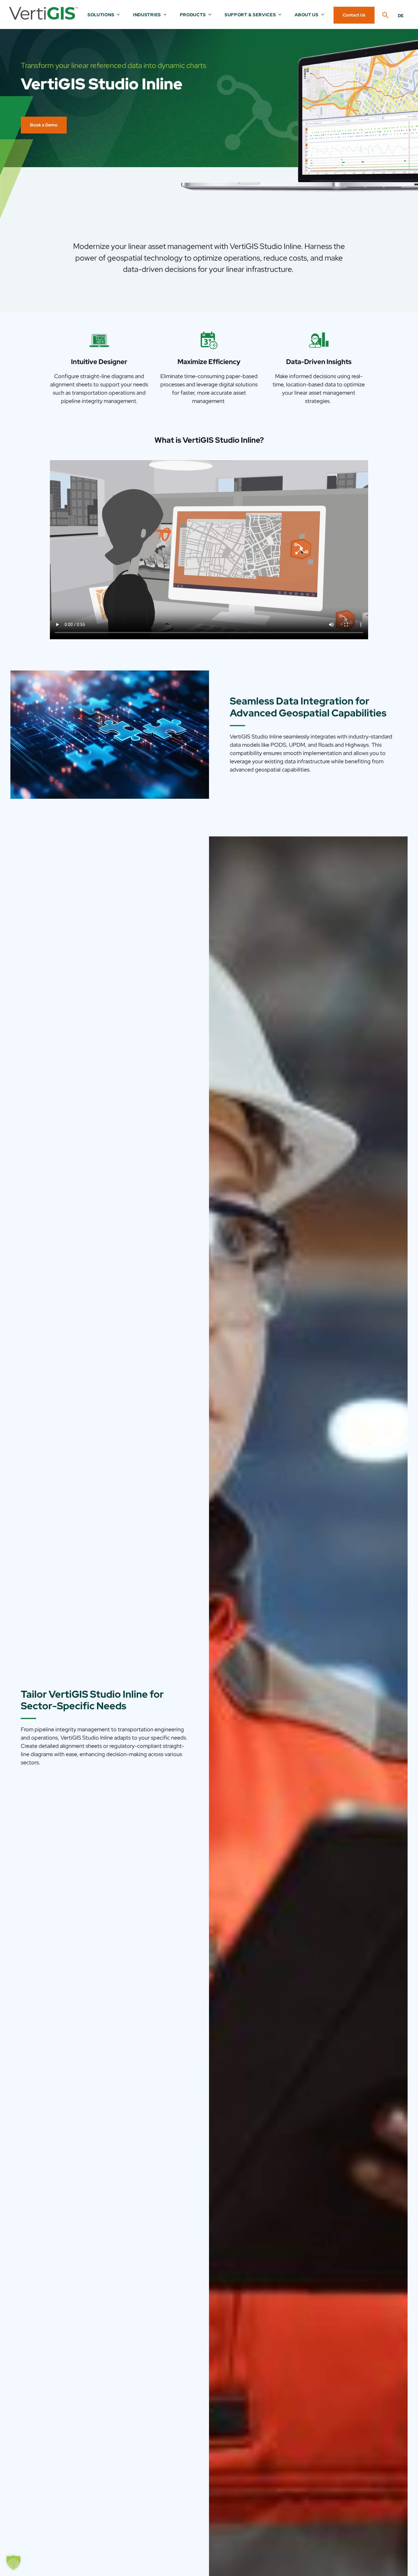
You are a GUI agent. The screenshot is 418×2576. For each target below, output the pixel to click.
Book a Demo (44, 125)
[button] (13, 2563)
